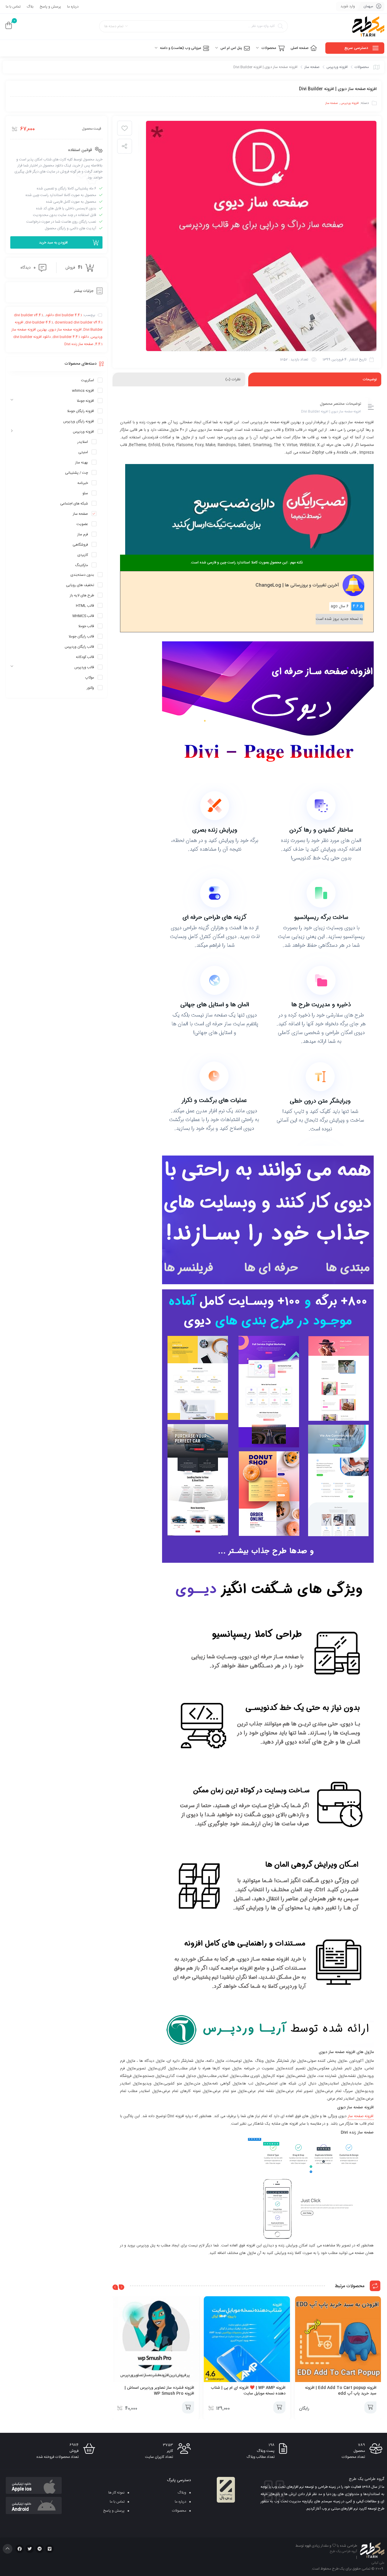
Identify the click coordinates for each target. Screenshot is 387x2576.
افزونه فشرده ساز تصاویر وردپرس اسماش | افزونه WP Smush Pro (159, 2391)
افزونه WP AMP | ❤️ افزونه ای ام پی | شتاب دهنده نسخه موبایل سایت (248, 2391)
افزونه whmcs (83, 391)
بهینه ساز (82, 463)
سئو (85, 493)
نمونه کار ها (116, 2493)
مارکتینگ (82, 565)
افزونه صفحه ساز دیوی (65, 330)
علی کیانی (378, 2563)
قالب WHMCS (83, 616)
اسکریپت (88, 380)
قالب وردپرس (84, 667)
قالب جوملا (86, 626)
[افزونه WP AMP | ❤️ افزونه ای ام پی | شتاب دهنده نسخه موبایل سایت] (247, 2339)
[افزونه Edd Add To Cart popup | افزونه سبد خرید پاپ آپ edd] (338, 2339)
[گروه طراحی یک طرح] (368, 27)
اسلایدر (83, 442)
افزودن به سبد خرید (53, 243)
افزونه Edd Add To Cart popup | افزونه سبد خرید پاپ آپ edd (341, 2391)
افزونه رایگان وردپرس (79, 421)
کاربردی (83, 555)
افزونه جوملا (85, 401)
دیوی (341, 2107)
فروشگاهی (80, 545)
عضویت (82, 524)
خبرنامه (83, 483)
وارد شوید (348, 6)
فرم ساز (83, 534)
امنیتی (83, 452)
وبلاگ (182, 2493)
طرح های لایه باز (82, 595)
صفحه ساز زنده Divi (79, 344)
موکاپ (90, 678)
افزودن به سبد (370, 2407)
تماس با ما (13, 7)
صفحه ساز (312, 67)
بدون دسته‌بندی (82, 575)
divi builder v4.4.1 (28, 315)
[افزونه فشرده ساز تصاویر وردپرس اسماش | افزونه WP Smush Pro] (156, 2339)
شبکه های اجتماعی (74, 504)
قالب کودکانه (85, 657)
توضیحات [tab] (370, 379)
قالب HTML (85, 606)
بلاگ (30, 7)
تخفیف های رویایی (80, 585)
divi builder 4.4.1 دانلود (64, 315)
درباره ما (73, 7)
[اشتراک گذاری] (125, 146)
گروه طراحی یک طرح (343, 2552)
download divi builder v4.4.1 (79, 322)
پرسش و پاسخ (50, 7)
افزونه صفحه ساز (361, 2116)
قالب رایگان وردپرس (79, 647)
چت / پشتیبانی (76, 473)
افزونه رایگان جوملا (81, 411)
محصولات (362, 67)
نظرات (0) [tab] (233, 379)
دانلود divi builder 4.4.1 (71, 337)
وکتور (90, 688)
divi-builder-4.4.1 (39, 322)
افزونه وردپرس (337, 67)
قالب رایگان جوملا (81, 637)
